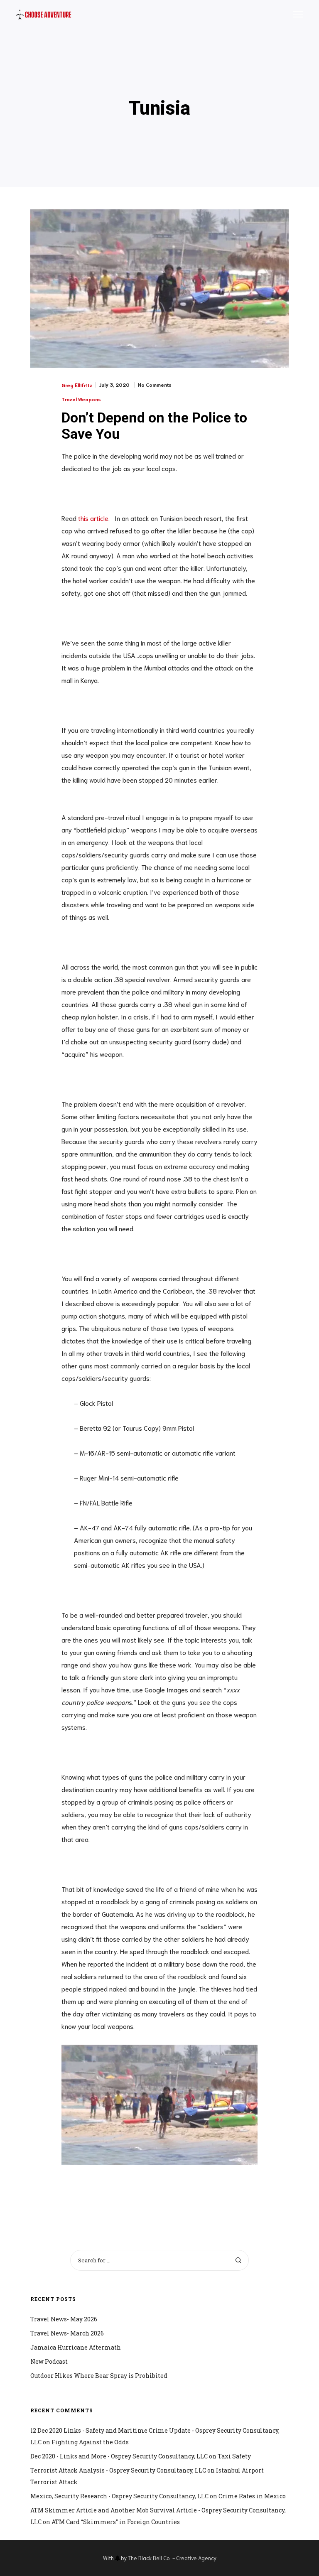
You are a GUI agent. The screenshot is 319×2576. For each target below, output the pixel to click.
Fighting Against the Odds (90, 2442)
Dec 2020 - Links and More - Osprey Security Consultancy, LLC (119, 2456)
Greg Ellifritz (77, 385)
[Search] (238, 2260)
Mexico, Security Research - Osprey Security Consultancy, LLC (119, 2496)
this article (93, 518)
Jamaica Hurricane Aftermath (76, 2347)
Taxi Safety (234, 2456)
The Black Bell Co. (150, 2558)
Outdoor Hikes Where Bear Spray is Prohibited (99, 2376)
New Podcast (49, 2361)
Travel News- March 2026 (67, 2333)
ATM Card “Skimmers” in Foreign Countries (116, 2522)
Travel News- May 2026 (64, 2319)
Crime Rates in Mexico (252, 2496)
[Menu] (294, 15)
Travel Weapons (81, 399)
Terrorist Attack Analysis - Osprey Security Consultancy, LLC (118, 2470)
